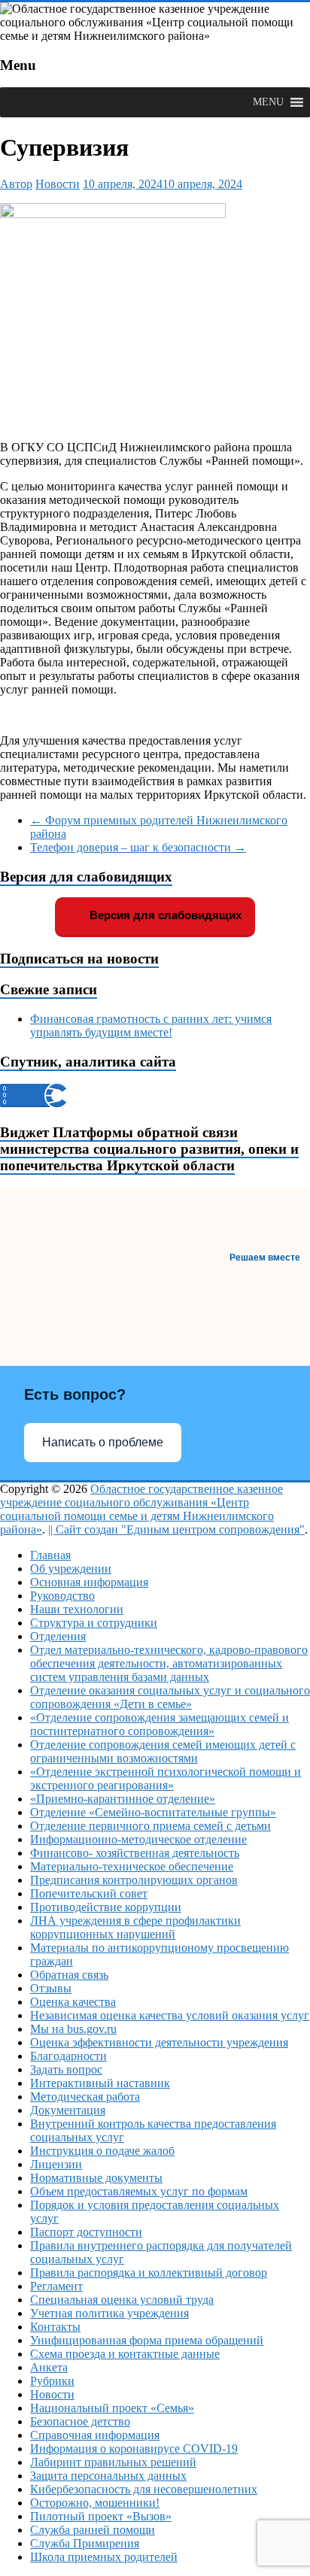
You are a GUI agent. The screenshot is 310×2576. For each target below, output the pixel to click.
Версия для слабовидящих (164, 915)
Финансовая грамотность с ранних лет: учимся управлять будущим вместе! (151, 1026)
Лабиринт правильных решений (113, 2462)
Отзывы (51, 1988)
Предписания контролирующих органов (134, 1880)
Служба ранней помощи (93, 2530)
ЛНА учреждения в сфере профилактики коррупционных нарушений (135, 1927)
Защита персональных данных (108, 2476)
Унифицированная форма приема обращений (147, 2340)
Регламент (56, 2286)
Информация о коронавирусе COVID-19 (134, 2449)
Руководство (62, 1596)
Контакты (55, 2327)
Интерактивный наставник (100, 2083)
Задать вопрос (66, 2069)
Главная (50, 1555)
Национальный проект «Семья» (112, 2408)
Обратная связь (69, 1975)
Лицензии (56, 2164)
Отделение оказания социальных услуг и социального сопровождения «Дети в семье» (170, 1697)
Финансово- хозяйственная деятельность (135, 1853)
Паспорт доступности (86, 2232)
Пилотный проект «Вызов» (101, 2516)
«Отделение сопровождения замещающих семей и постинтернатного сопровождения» (160, 1724)
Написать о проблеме (103, 1442)
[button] (268, 102)
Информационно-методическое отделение (138, 1839)
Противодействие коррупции (106, 1907)
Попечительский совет (89, 1893)
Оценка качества (73, 2002)
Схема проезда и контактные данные (125, 2354)
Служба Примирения (85, 2543)
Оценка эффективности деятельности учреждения (159, 2042)
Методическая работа (85, 2097)
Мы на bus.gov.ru (73, 2029)
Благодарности (68, 2056)
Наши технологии (77, 1609)
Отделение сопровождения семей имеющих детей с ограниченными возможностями (163, 1751)
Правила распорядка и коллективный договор (149, 2273)
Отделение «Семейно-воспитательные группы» (153, 1812)
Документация (68, 2110)
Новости (58, 184)
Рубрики (52, 2381)
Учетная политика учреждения (109, 2313)
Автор (16, 184)
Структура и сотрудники (94, 1623)
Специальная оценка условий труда (122, 2300)
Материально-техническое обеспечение (132, 1866)
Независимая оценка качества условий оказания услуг (170, 2015)
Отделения (58, 1636)
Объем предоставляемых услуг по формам (139, 2191)
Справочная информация (95, 2435)
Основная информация (89, 1582)
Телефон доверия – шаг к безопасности (138, 847)
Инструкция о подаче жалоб (102, 2151)
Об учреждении (71, 1569)
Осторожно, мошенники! (95, 2503)
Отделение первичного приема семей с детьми (150, 1826)
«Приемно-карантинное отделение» (123, 1799)
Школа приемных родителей (104, 2557)
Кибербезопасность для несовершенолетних (144, 2489)
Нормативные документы (96, 2178)
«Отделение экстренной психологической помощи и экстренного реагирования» (166, 1778)
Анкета (49, 2367)
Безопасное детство (80, 2421)
